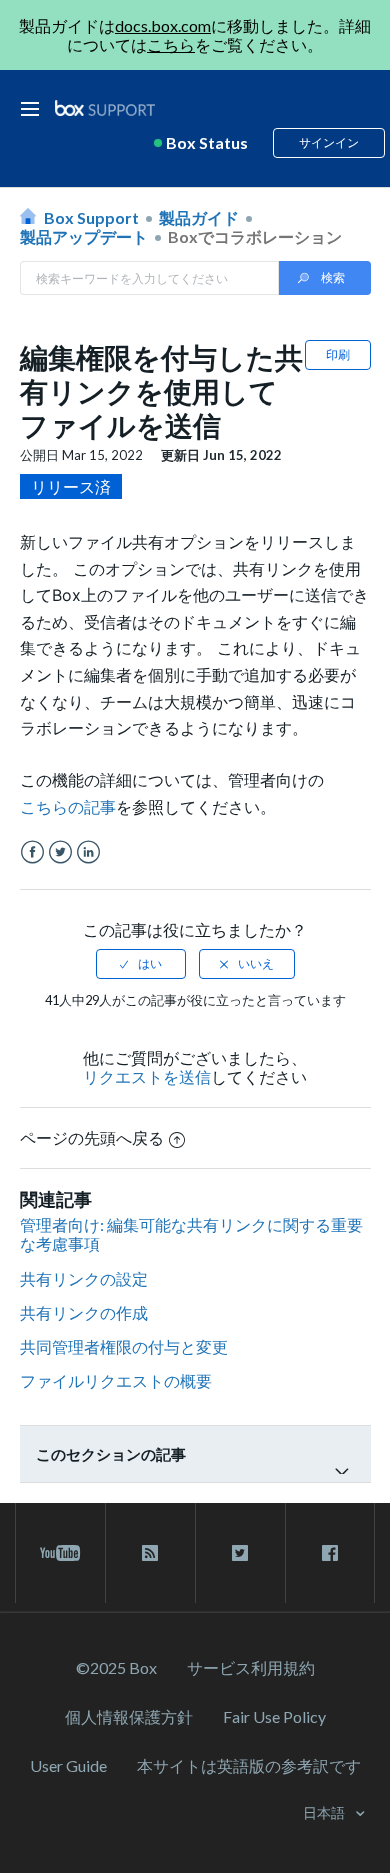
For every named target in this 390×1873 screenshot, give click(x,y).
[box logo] (105, 107)
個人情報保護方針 (129, 1716)
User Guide (68, 1765)
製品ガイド (199, 217)
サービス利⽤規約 (251, 1667)
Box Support (91, 217)
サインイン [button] (329, 142)
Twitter (60, 852)
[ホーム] (105, 108)
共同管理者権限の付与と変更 (124, 1346)
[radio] (141, 964)
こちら (171, 44)
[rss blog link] (150, 1553)
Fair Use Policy (274, 1716)
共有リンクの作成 (84, 1312)
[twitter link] (240, 1553)
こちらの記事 (68, 807)
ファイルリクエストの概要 (116, 1380)
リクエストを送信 (147, 1076)
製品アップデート (84, 236)
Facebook (32, 852)
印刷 (338, 354)
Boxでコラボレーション (255, 236)
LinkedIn (88, 852)
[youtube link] (60, 1553)
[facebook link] (330, 1553)
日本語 (325, 1812)
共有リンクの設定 (84, 1278)
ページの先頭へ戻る (92, 1137)
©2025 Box (116, 1667)
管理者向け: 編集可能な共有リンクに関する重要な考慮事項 (191, 1234)
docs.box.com (163, 25)
